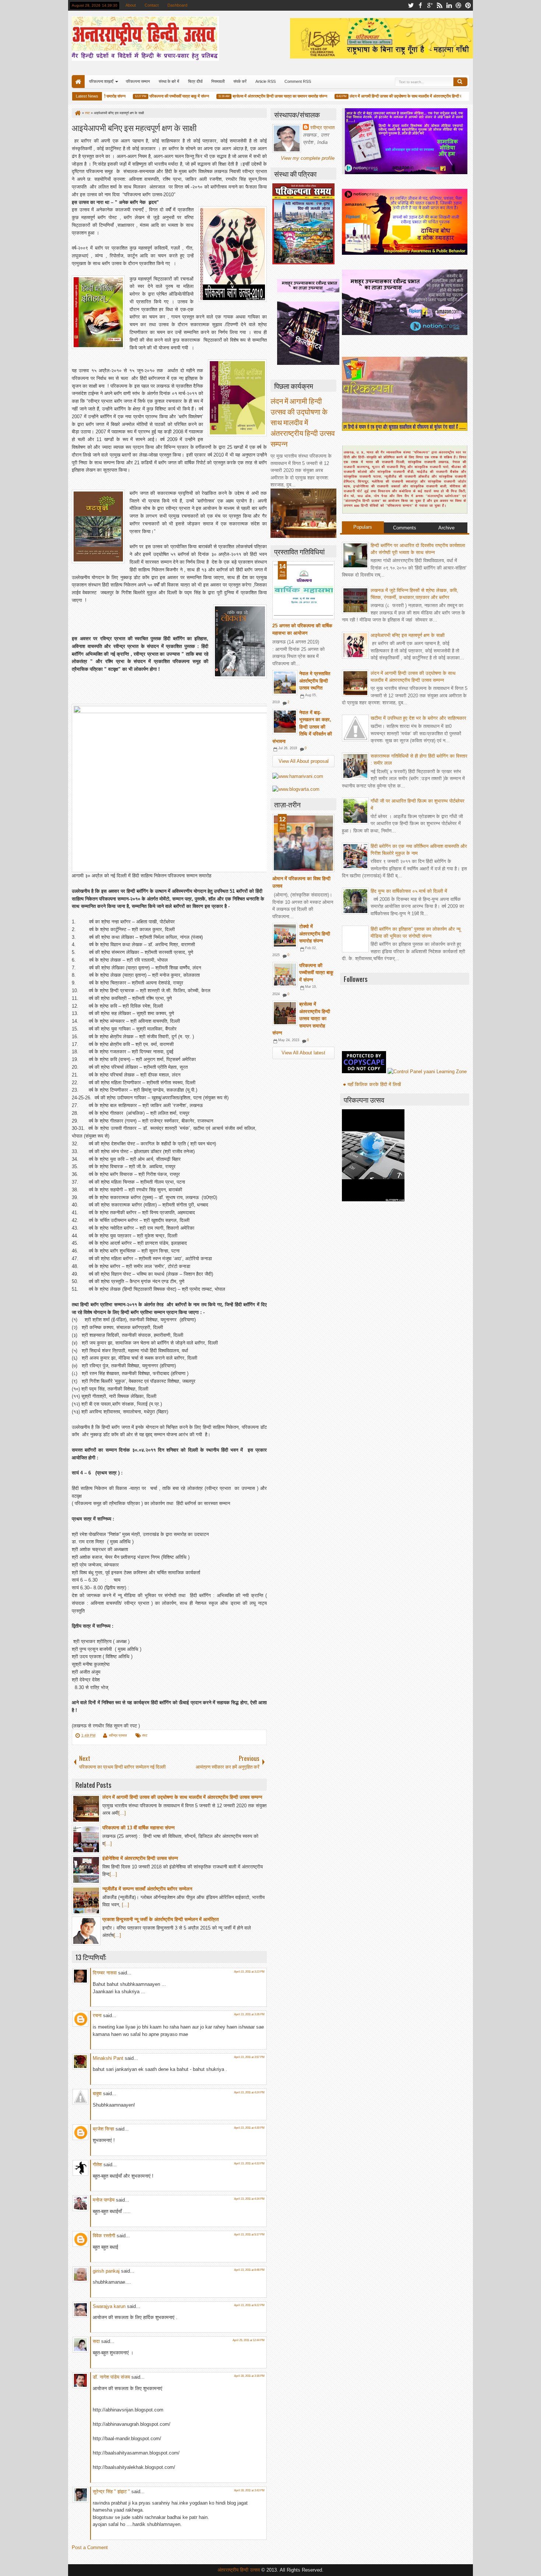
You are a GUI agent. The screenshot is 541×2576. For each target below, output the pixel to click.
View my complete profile (308, 158)
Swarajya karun (109, 2306)
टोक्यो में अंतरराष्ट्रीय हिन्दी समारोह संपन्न (315, 934)
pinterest (468, 5)
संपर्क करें (240, 81)
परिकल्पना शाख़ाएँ (101, 81)
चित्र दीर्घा (195, 81)
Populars (363, 527)
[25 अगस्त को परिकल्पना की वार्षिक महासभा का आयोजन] (303, 590)
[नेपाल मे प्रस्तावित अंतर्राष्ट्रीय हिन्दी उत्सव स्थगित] (285, 683)
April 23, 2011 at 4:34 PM (249, 2199)
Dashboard (177, 5)
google (430, 5)
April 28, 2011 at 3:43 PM (249, 2490)
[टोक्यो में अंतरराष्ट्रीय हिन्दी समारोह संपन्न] (285, 935)
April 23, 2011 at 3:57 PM (249, 2057)
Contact (152, 5)
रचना (97, 2015)
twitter (411, 5)
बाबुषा (97, 2094)
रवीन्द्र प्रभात (118, 1735)
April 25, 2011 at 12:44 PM (249, 2340)
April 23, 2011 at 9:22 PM (249, 2305)
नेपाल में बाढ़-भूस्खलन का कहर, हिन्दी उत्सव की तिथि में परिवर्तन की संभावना (302, 727)
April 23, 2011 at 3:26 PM (249, 2014)
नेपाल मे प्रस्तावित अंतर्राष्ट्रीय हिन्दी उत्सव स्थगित (315, 681)
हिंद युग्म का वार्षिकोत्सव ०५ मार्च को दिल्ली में (409, 891)
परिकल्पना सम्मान (138, 81)
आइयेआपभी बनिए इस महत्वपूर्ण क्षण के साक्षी (134, 127)
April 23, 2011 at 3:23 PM (249, 1972)
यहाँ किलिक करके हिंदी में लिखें (374, 1084)
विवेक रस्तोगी (104, 2236)
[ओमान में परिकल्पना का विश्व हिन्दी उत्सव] (303, 843)
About (131, 5)
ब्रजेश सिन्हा (103, 2129)
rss (439, 5)
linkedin (449, 5)
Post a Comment (90, 2547)
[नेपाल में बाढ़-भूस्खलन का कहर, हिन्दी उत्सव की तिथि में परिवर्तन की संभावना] (285, 722)
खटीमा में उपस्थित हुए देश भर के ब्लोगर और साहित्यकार (418, 718)
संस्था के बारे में (169, 81)
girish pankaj (106, 2271)
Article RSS (266, 81)
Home (78, 82)
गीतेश (97, 2165)
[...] (122, 1813)
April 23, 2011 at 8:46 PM (249, 2270)
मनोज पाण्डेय (104, 2200)
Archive (446, 528)
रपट (145, 1735)
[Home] (77, 113)
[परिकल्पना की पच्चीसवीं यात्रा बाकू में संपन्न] (285, 975)
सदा (96, 2341)
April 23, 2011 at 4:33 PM (249, 2163)
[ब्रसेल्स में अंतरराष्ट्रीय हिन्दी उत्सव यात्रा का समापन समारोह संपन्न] (285, 1013)
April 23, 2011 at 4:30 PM (249, 2128)
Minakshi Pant (108, 2058)
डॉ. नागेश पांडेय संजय (111, 2377)
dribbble (459, 5)
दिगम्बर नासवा (105, 1973)
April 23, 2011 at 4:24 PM (249, 2092)
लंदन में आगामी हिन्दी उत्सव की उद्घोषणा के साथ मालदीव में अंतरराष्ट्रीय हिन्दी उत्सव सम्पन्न (385, 96)
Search (460, 82)
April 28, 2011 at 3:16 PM (249, 2376)
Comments (405, 528)
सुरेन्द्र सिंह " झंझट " (111, 2492)
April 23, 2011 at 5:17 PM (249, 2235)
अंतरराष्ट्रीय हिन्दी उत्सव (239, 2570)
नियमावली (218, 81)
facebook (420, 5)
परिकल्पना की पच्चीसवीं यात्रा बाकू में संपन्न (151, 96)
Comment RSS (298, 81)
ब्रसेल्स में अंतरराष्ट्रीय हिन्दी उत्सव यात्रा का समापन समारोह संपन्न (251, 96)
